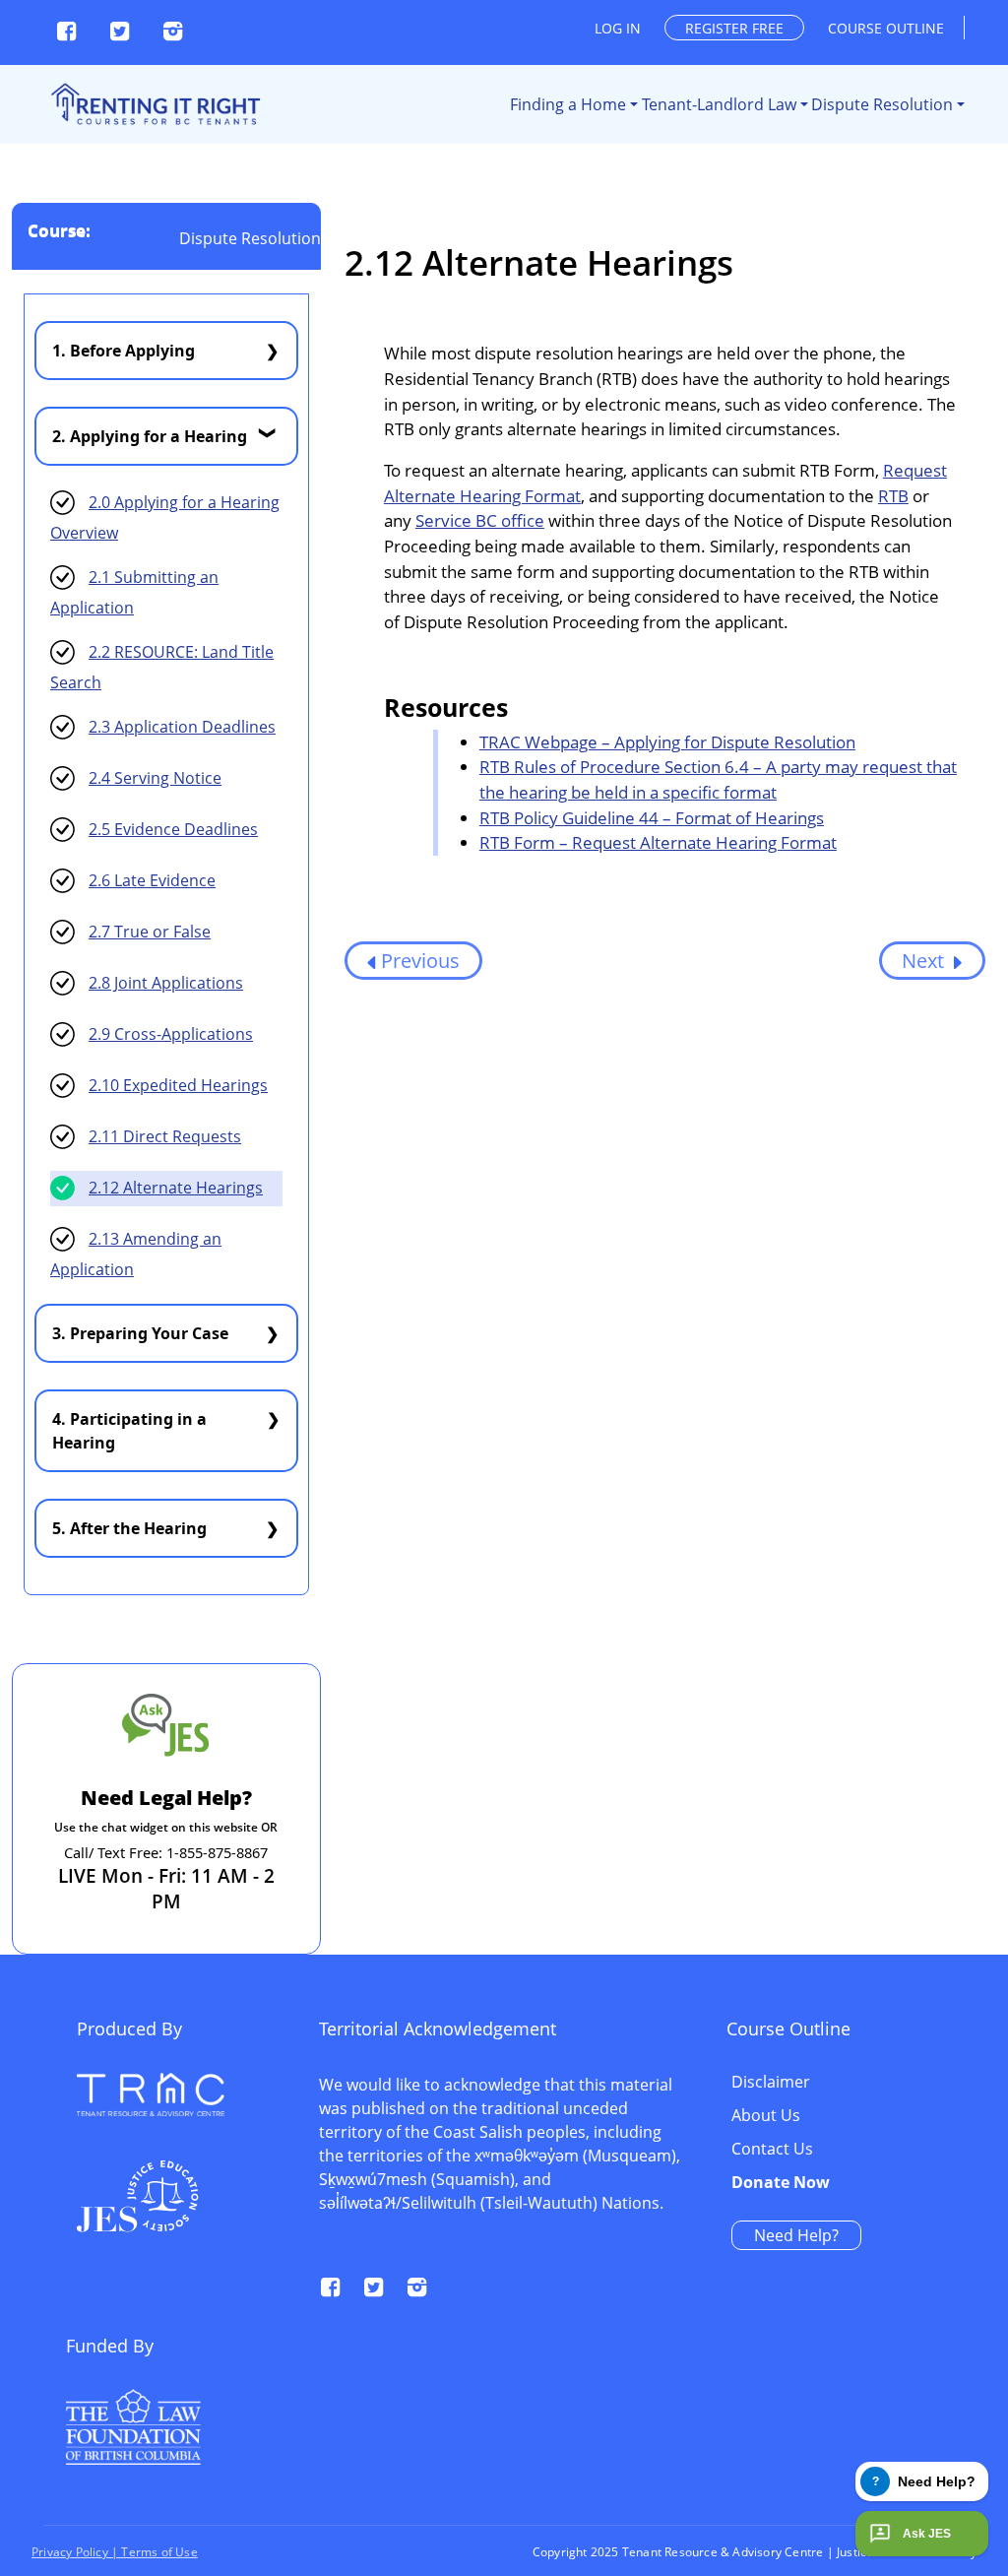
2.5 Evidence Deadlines (173, 829)
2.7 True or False (150, 932)
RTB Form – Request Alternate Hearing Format (658, 842)
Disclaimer (771, 2083)
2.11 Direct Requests (165, 1136)
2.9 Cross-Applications (171, 1034)
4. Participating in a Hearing (129, 1431)
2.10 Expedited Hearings (178, 1085)
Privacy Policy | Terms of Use (115, 2552)
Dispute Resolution (882, 104)
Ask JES (927, 2534)
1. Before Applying (124, 351)
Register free (734, 28)
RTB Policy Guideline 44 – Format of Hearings (652, 818)
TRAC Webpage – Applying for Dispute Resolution (667, 742)
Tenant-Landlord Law (719, 104)
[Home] (154, 104)
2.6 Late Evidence (152, 880)
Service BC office (480, 520)
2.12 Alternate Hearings (176, 1188)
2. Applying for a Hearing (150, 436)
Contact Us (772, 2150)
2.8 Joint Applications (166, 983)
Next (925, 961)
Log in (618, 28)
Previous (420, 961)
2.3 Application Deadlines (182, 727)
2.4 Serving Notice (155, 778)
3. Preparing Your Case (140, 1333)
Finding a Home (568, 104)
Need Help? (796, 2235)
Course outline (886, 28)
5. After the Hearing (129, 1528)
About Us (766, 2116)
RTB (893, 496)
